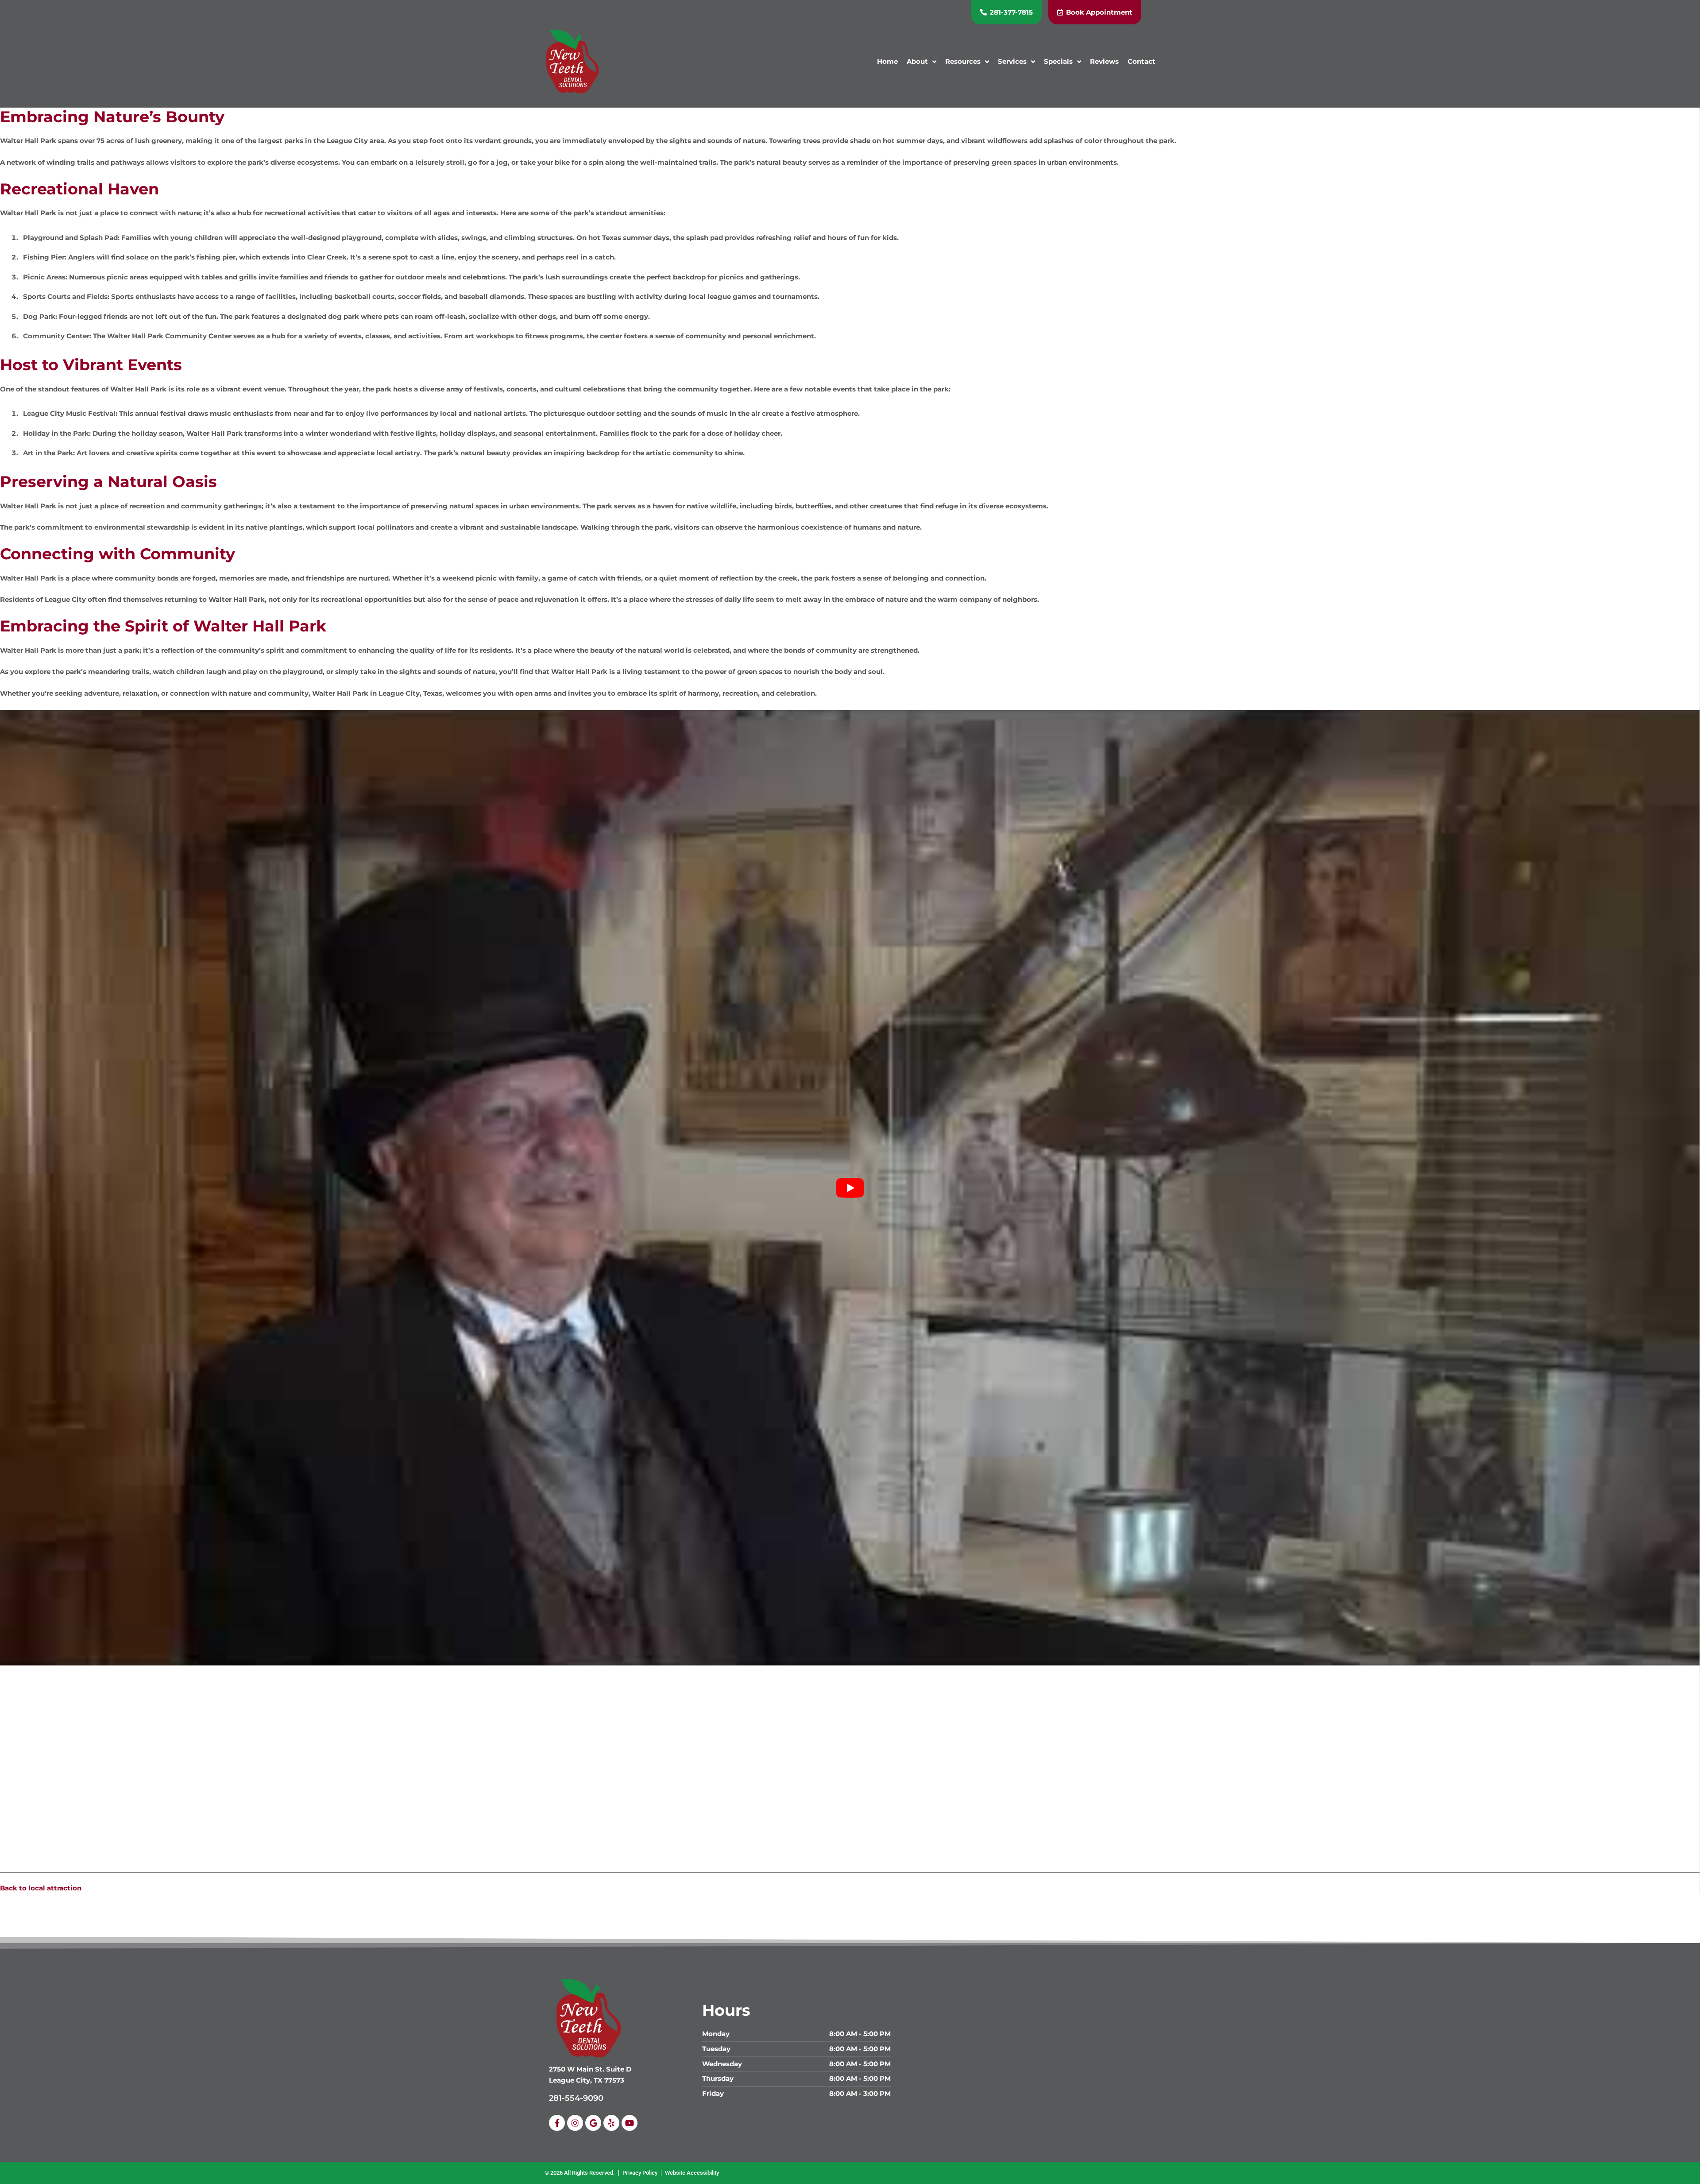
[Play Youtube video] (850, 1188)
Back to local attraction (41, 1888)
